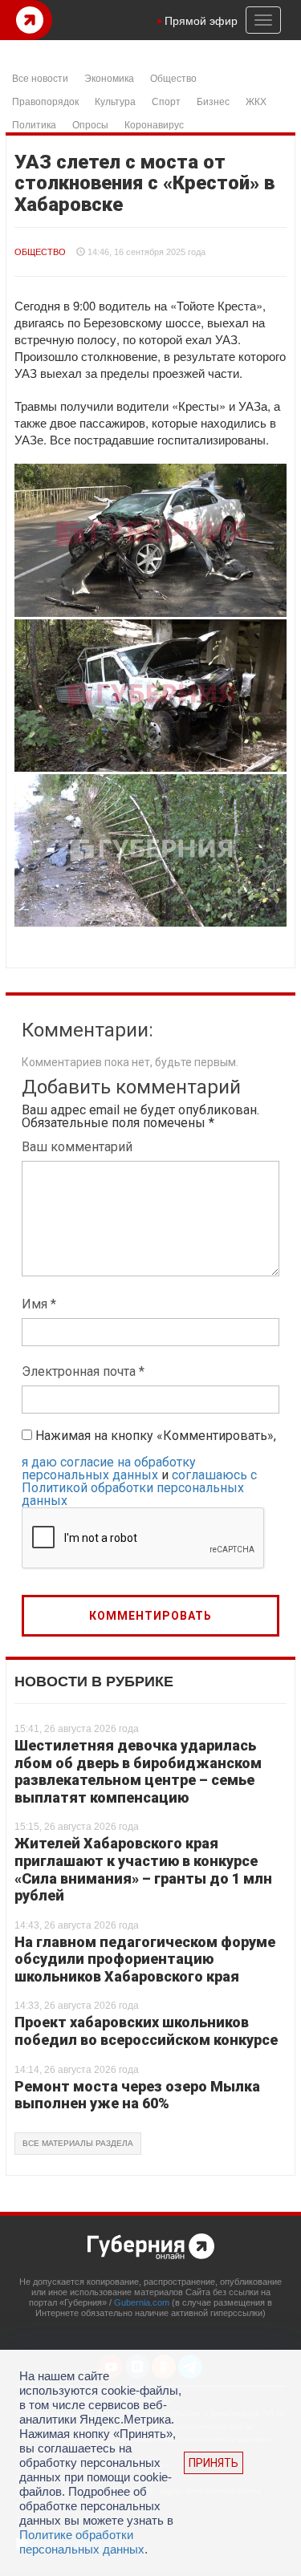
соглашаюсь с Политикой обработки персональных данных (139, 1488)
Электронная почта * (83, 1371)
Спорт (166, 101)
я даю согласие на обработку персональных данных (109, 1469)
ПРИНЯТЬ (214, 2463)
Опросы (90, 124)
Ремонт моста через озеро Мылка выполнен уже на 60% (137, 2095)
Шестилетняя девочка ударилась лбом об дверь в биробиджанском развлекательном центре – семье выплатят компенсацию (138, 1771)
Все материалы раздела (78, 2143)
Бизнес (213, 101)
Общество (173, 77)
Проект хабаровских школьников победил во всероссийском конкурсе (146, 2031)
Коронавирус (154, 124)
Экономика (109, 77)
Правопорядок (45, 101)
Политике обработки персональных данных (82, 2542)
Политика (34, 124)
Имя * (39, 1304)
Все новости (40, 77)
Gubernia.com (142, 2302)
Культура (115, 101)
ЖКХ (256, 101)
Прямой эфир (201, 20)
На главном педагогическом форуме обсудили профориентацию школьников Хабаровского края (145, 1959)
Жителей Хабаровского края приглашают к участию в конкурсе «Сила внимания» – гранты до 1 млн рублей (143, 1869)
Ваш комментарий (77, 1147)
